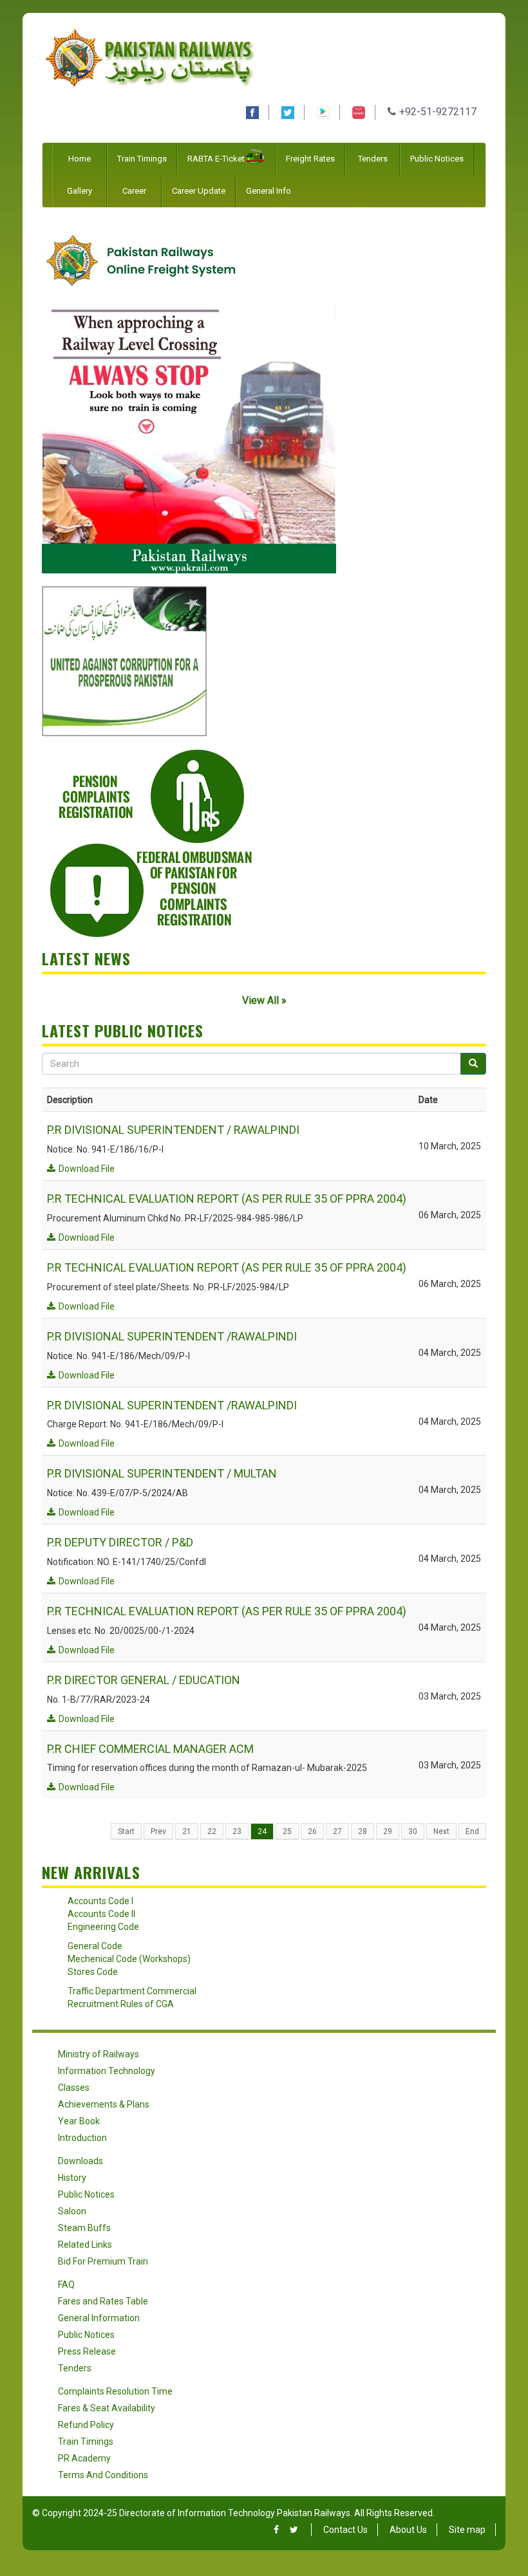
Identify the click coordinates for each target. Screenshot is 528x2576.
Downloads (80, 2161)
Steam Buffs (84, 2228)
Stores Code (93, 1972)
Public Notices (437, 159)
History (72, 2178)
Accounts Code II (101, 1914)
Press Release (87, 2351)
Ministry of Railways (99, 2054)
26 (312, 1831)
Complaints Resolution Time (115, 2391)
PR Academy (84, 2458)
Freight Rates (310, 159)
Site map (467, 2530)
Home (80, 159)
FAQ (66, 2284)
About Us (408, 2530)
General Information (99, 2318)
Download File (87, 1169)
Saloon (72, 2211)
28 (363, 1831)
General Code (95, 1946)
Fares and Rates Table (103, 2301)
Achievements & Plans (104, 2104)
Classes (74, 2088)
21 (187, 1831)
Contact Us (345, 2530)
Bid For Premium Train (103, 2261)
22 (212, 1831)
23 (237, 1831)
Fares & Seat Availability (107, 2408)
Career (134, 191)
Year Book (79, 2121)
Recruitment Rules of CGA (121, 2004)
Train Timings (142, 159)
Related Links (85, 2245)
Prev (158, 1831)
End (472, 1831)
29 (388, 1831)
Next (441, 1831)
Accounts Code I (100, 1901)
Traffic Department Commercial (132, 1991)
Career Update (199, 191)
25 (287, 1831)
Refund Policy (86, 2425)
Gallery (80, 191)
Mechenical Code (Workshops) (129, 1959)
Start (126, 1831)
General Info (269, 191)
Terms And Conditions (103, 2475)
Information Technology (107, 2071)
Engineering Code (103, 1927)
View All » (264, 1000)
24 (262, 1831)
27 (337, 1831)
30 (413, 1831)
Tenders (373, 159)
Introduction (82, 2138)
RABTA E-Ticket (216, 159)
